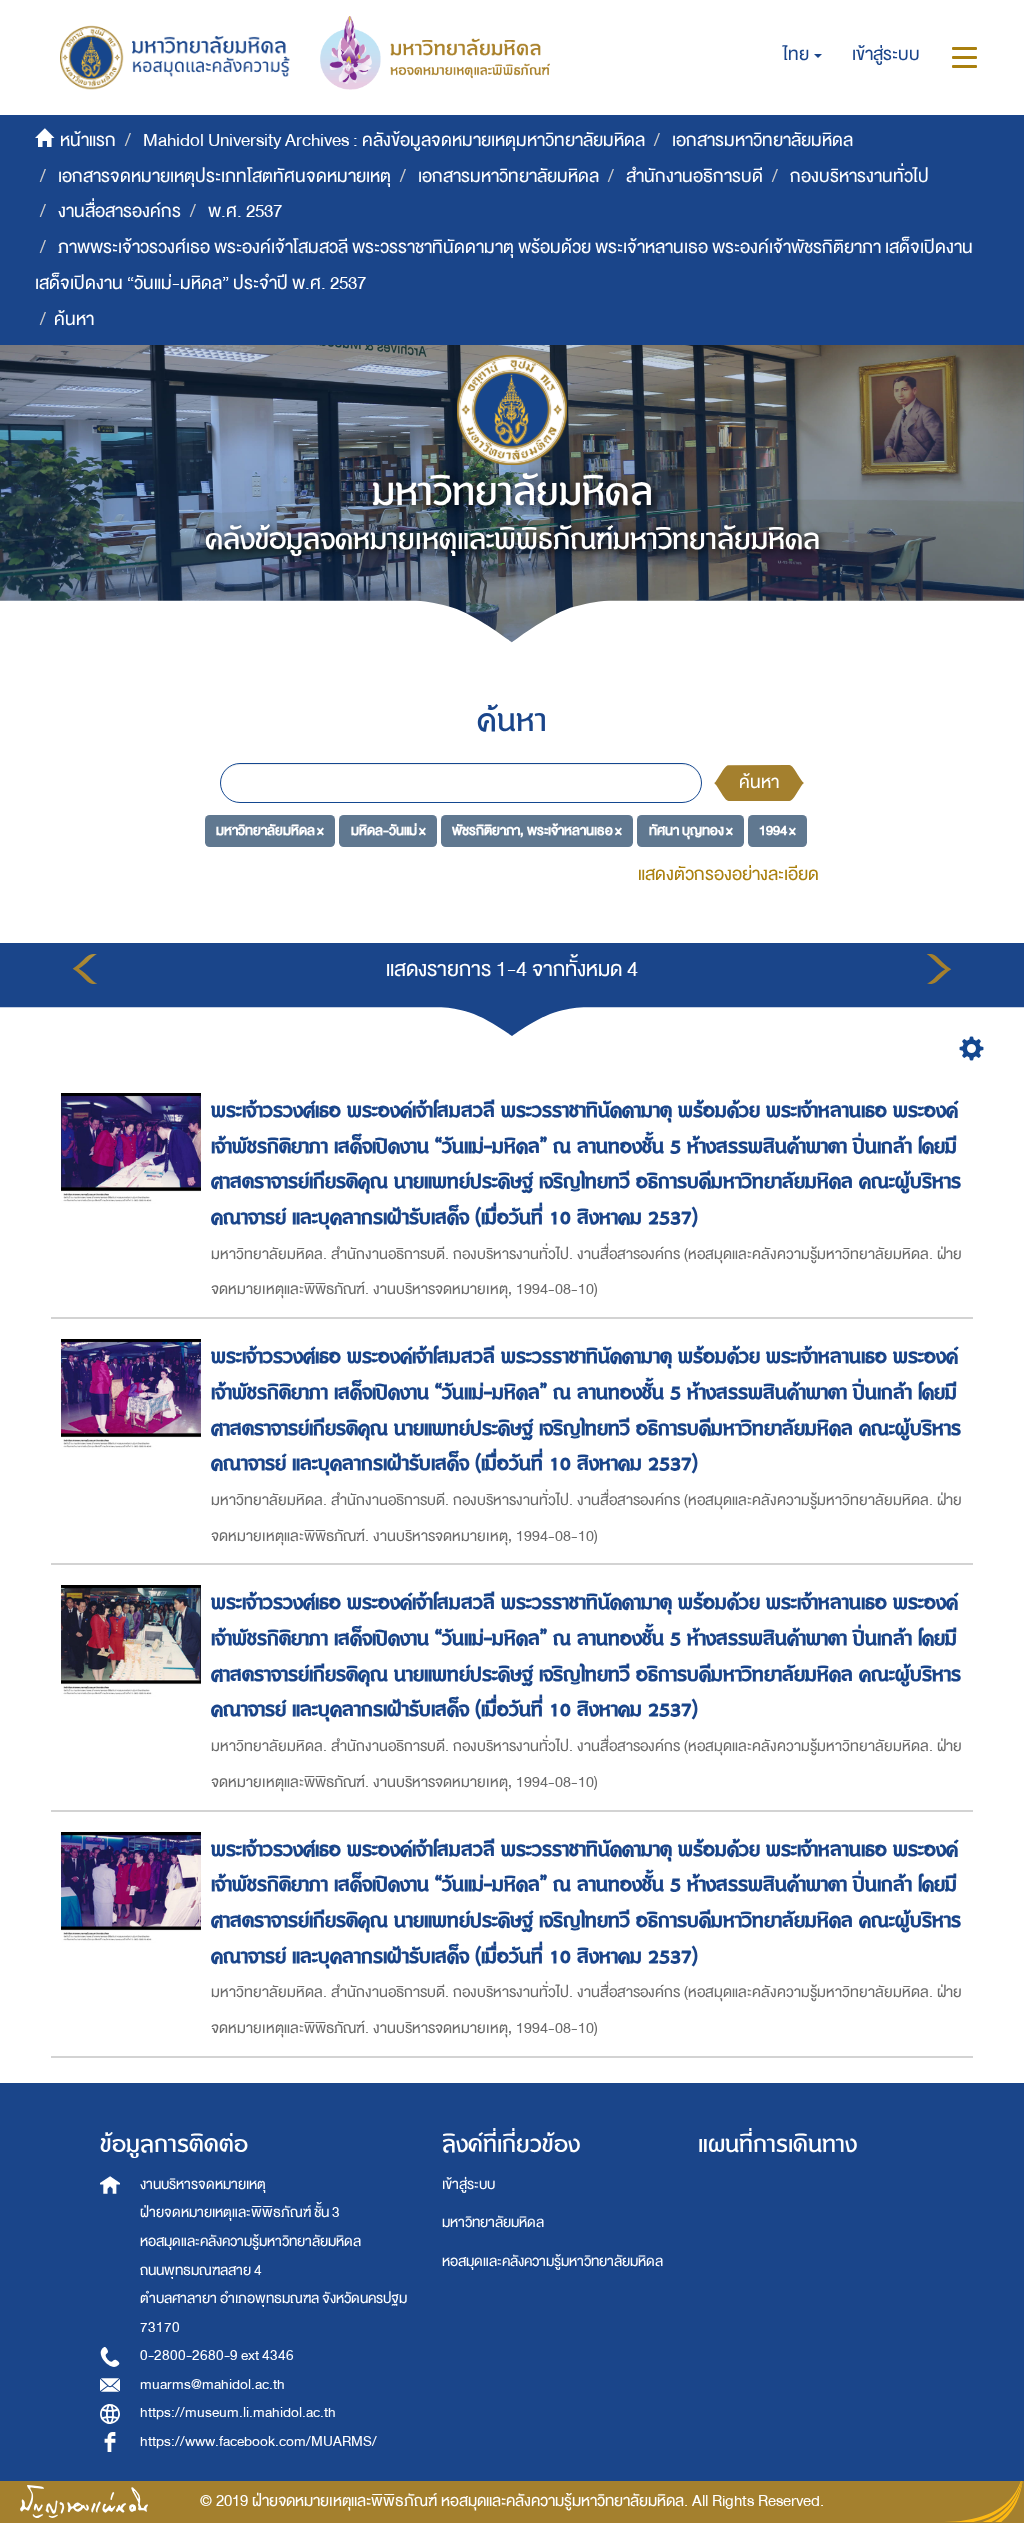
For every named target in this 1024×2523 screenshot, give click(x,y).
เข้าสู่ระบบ (468, 2184)
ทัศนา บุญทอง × (691, 829)
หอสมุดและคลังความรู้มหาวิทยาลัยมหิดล (552, 2261)
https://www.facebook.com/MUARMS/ (258, 2441)
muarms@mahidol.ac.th (212, 2384)
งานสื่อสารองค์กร (119, 211)
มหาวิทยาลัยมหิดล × (270, 829)
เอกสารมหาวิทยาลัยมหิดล (762, 140)
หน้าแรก (88, 140)
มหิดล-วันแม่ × (388, 829)
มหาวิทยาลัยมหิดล (493, 2222)
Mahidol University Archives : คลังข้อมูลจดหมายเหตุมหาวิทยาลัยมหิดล (394, 140)
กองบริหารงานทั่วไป (859, 176)
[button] (802, 55)
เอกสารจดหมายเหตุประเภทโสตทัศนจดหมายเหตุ (224, 176)
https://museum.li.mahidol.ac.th (238, 2412)
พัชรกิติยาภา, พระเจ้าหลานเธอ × (537, 829)
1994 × (777, 829)
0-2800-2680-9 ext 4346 (217, 2355)
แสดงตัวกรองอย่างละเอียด (728, 874)
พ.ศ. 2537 (245, 211)
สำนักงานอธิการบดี (694, 176)
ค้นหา (759, 782)
